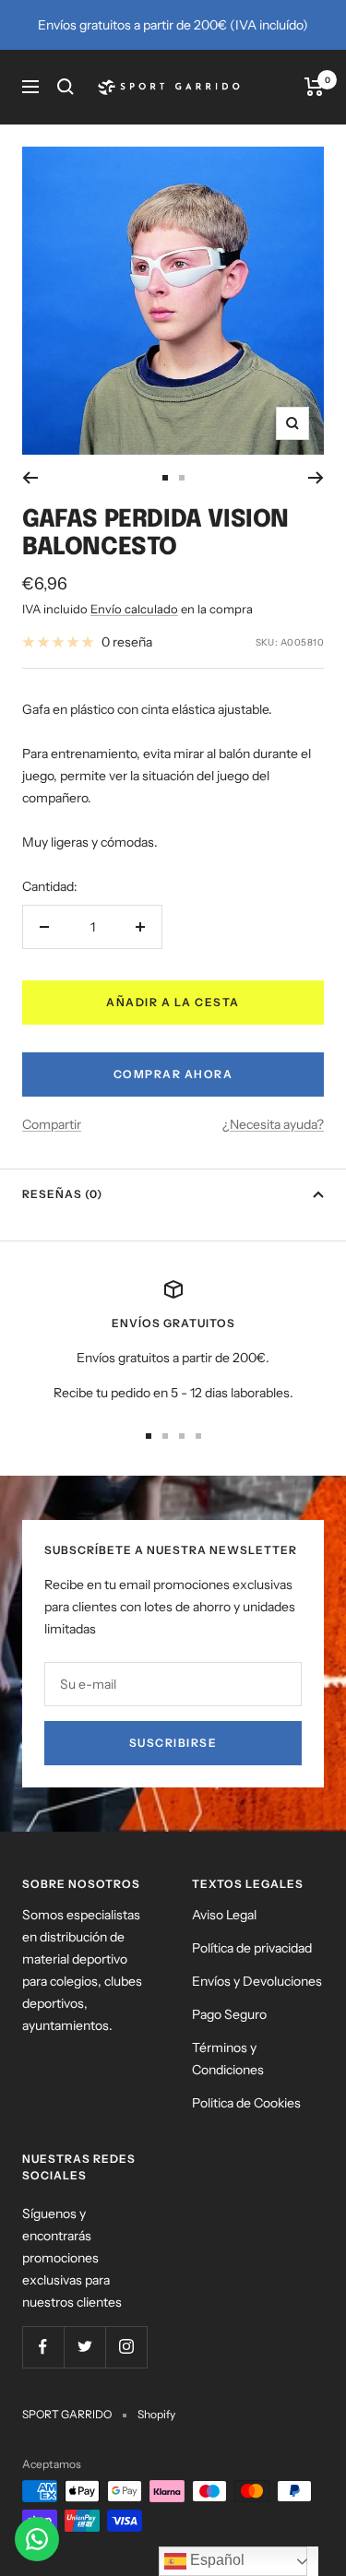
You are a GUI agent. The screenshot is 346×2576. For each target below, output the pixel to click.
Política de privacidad (252, 1948)
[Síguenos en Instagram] (126, 2347)
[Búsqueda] (66, 87)
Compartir (52, 1124)
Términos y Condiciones (228, 2059)
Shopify (156, 2414)
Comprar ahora (173, 1074)
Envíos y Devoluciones (257, 1981)
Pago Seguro (229, 2014)
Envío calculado (134, 609)
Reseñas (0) (62, 1194)
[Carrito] (314, 87)
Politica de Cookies (246, 2103)
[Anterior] (30, 478)
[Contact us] (37, 2539)
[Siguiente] (316, 478)
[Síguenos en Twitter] (84, 2347)
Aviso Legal (224, 1915)
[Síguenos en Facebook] (43, 2347)
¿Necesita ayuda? (273, 1124)
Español (215, 2560)
